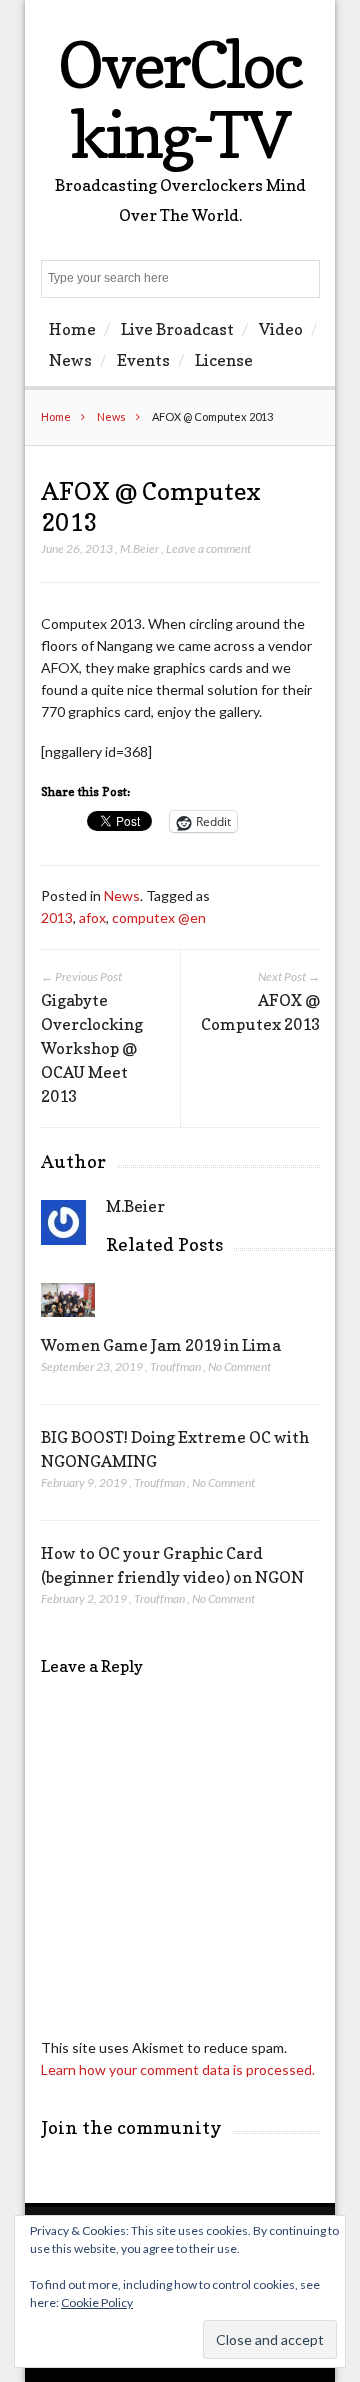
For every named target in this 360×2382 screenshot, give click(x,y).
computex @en (159, 917)
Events (143, 360)
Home (72, 329)
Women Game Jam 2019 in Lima (161, 1345)
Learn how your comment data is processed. (178, 2069)
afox (92, 917)
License (224, 360)
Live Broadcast (177, 329)
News (70, 360)
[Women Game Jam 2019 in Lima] (68, 1321)
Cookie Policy (97, 2302)
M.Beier (139, 548)
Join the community (131, 2127)
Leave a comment (208, 548)
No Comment (239, 1366)
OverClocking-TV (180, 99)
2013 (57, 917)
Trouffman (175, 1366)
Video (281, 329)
